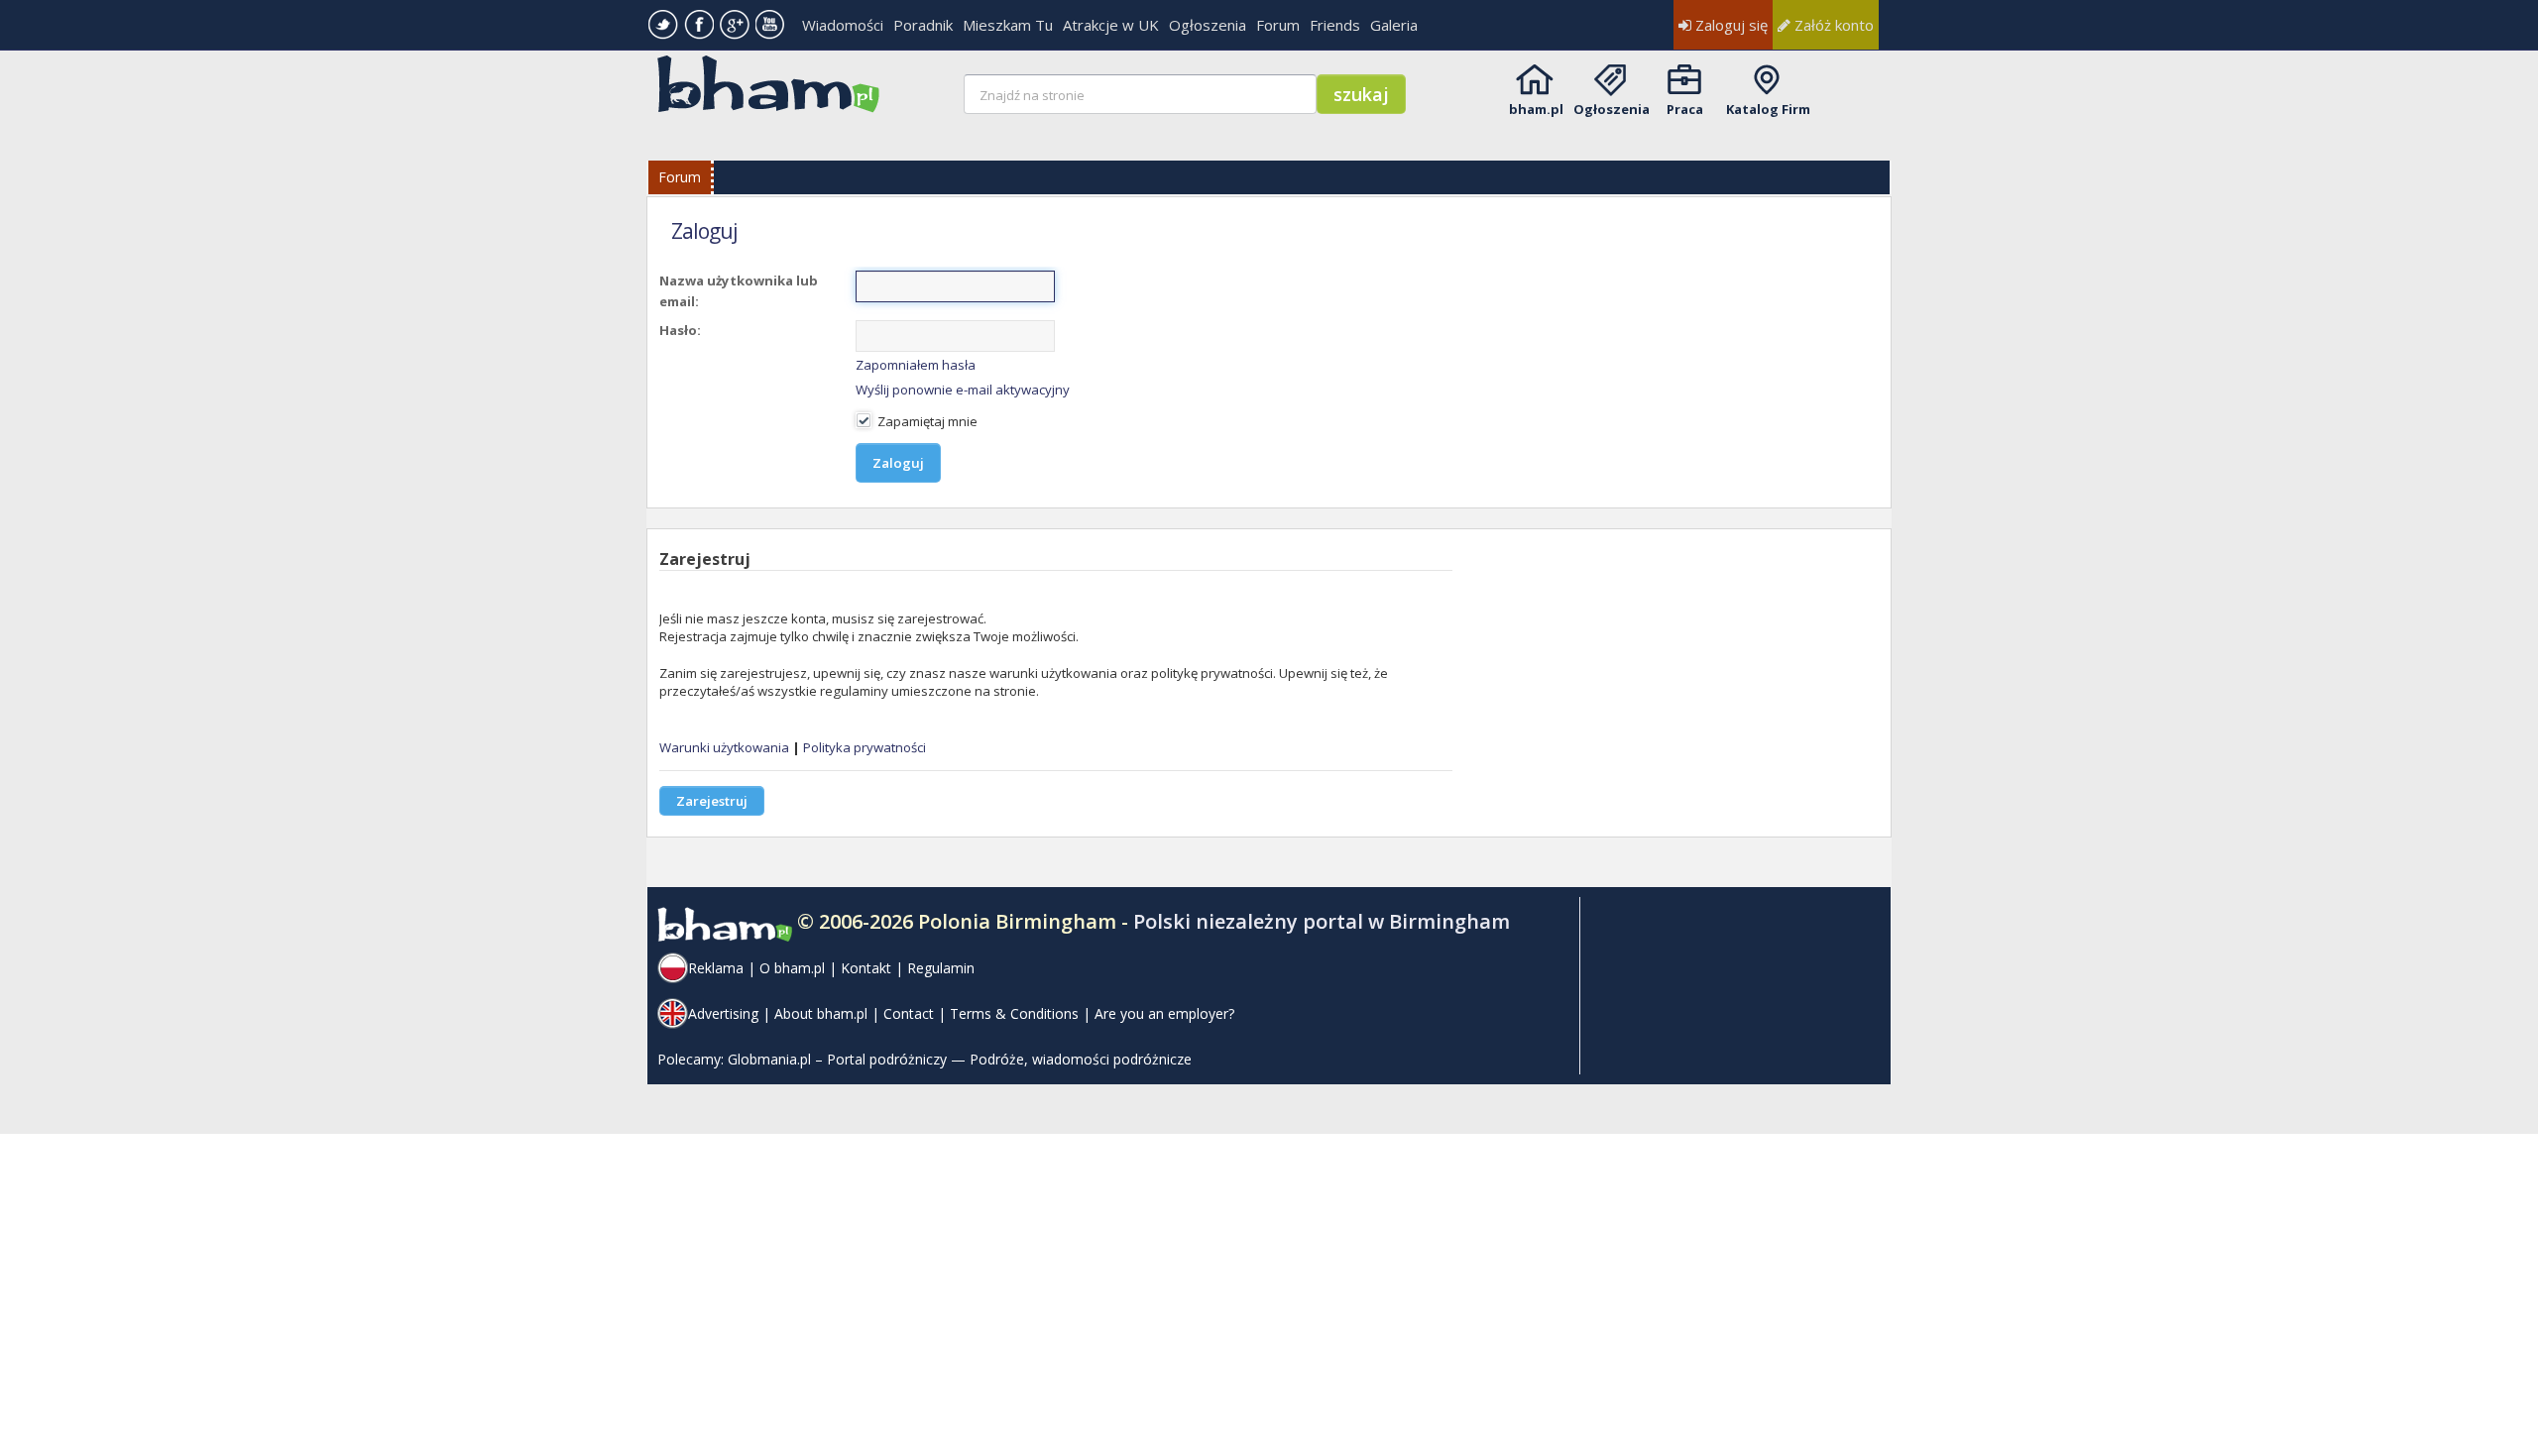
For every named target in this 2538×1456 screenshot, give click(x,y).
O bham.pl (792, 968)
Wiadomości (843, 25)
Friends (1335, 25)
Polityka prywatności (865, 747)
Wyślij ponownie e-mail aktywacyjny (963, 390)
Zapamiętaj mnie (926, 421)
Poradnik (923, 25)
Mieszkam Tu (1008, 25)
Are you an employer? (1164, 1013)
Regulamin (941, 968)
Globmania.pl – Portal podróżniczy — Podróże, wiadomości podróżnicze (960, 1059)
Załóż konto (1832, 25)
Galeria (1394, 25)
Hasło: (680, 330)
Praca (1685, 109)
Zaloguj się (1730, 25)
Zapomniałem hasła (916, 365)
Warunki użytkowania (724, 747)
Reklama (716, 968)
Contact (909, 1013)
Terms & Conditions (1014, 1013)
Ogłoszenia (1208, 25)
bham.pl (1536, 109)
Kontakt (866, 968)
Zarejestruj (712, 801)
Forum (1278, 25)
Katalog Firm (1768, 109)
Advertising (723, 1013)
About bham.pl (821, 1013)
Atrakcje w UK (1111, 25)
